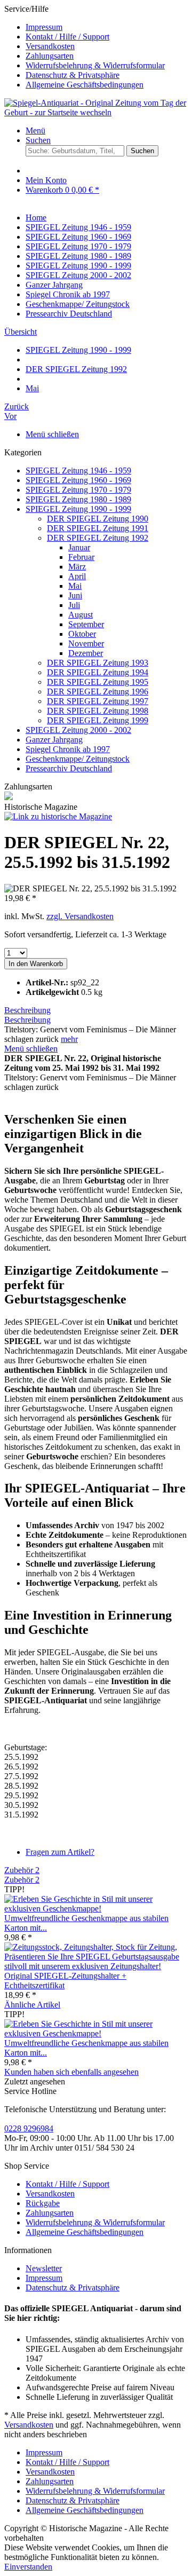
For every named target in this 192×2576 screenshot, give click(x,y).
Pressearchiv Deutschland (69, 768)
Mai (75, 586)
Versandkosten (50, 46)
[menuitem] (107, 27)
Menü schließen (52, 434)
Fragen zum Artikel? (60, 1852)
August (81, 615)
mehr (69, 1039)
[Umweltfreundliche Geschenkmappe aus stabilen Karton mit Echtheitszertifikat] (96, 1909)
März (77, 567)
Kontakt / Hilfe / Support (67, 37)
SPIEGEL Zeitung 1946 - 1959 (78, 471)
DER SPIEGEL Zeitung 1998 (98, 711)
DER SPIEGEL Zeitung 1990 (98, 519)
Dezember (86, 653)
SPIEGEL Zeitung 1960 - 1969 (78, 480)
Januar (79, 547)
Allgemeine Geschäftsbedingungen (85, 85)
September (86, 624)
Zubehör (22, 1870)
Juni (75, 595)
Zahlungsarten (50, 56)
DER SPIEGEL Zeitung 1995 (98, 682)
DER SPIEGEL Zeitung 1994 (98, 672)
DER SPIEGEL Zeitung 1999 (98, 720)
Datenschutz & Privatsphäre (73, 75)
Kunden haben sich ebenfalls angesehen (71, 2072)
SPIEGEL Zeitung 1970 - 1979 (78, 490)
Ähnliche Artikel (32, 2005)
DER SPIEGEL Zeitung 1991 (98, 528)
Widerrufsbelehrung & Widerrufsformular (95, 65)
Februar (81, 557)
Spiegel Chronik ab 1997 (68, 749)
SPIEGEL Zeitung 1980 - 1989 (78, 499)
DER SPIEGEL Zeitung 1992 (98, 538)
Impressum (44, 27)
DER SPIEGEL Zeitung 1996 (98, 692)
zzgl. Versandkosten (80, 916)
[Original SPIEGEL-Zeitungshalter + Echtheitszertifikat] (96, 1966)
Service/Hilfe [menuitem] (85, 47)
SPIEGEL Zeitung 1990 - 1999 (78, 509)
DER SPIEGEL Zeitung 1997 (98, 701)
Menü (35, 131)
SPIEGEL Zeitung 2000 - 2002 (78, 730)
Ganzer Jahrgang (54, 740)
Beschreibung (27, 1010)
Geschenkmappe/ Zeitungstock (78, 759)
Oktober (82, 634)
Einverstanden (28, 2567)
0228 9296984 (29, 2128)
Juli (74, 605)
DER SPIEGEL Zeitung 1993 (98, 663)
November (86, 643)
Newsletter (44, 2268)
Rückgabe (43, 2203)
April (77, 576)
